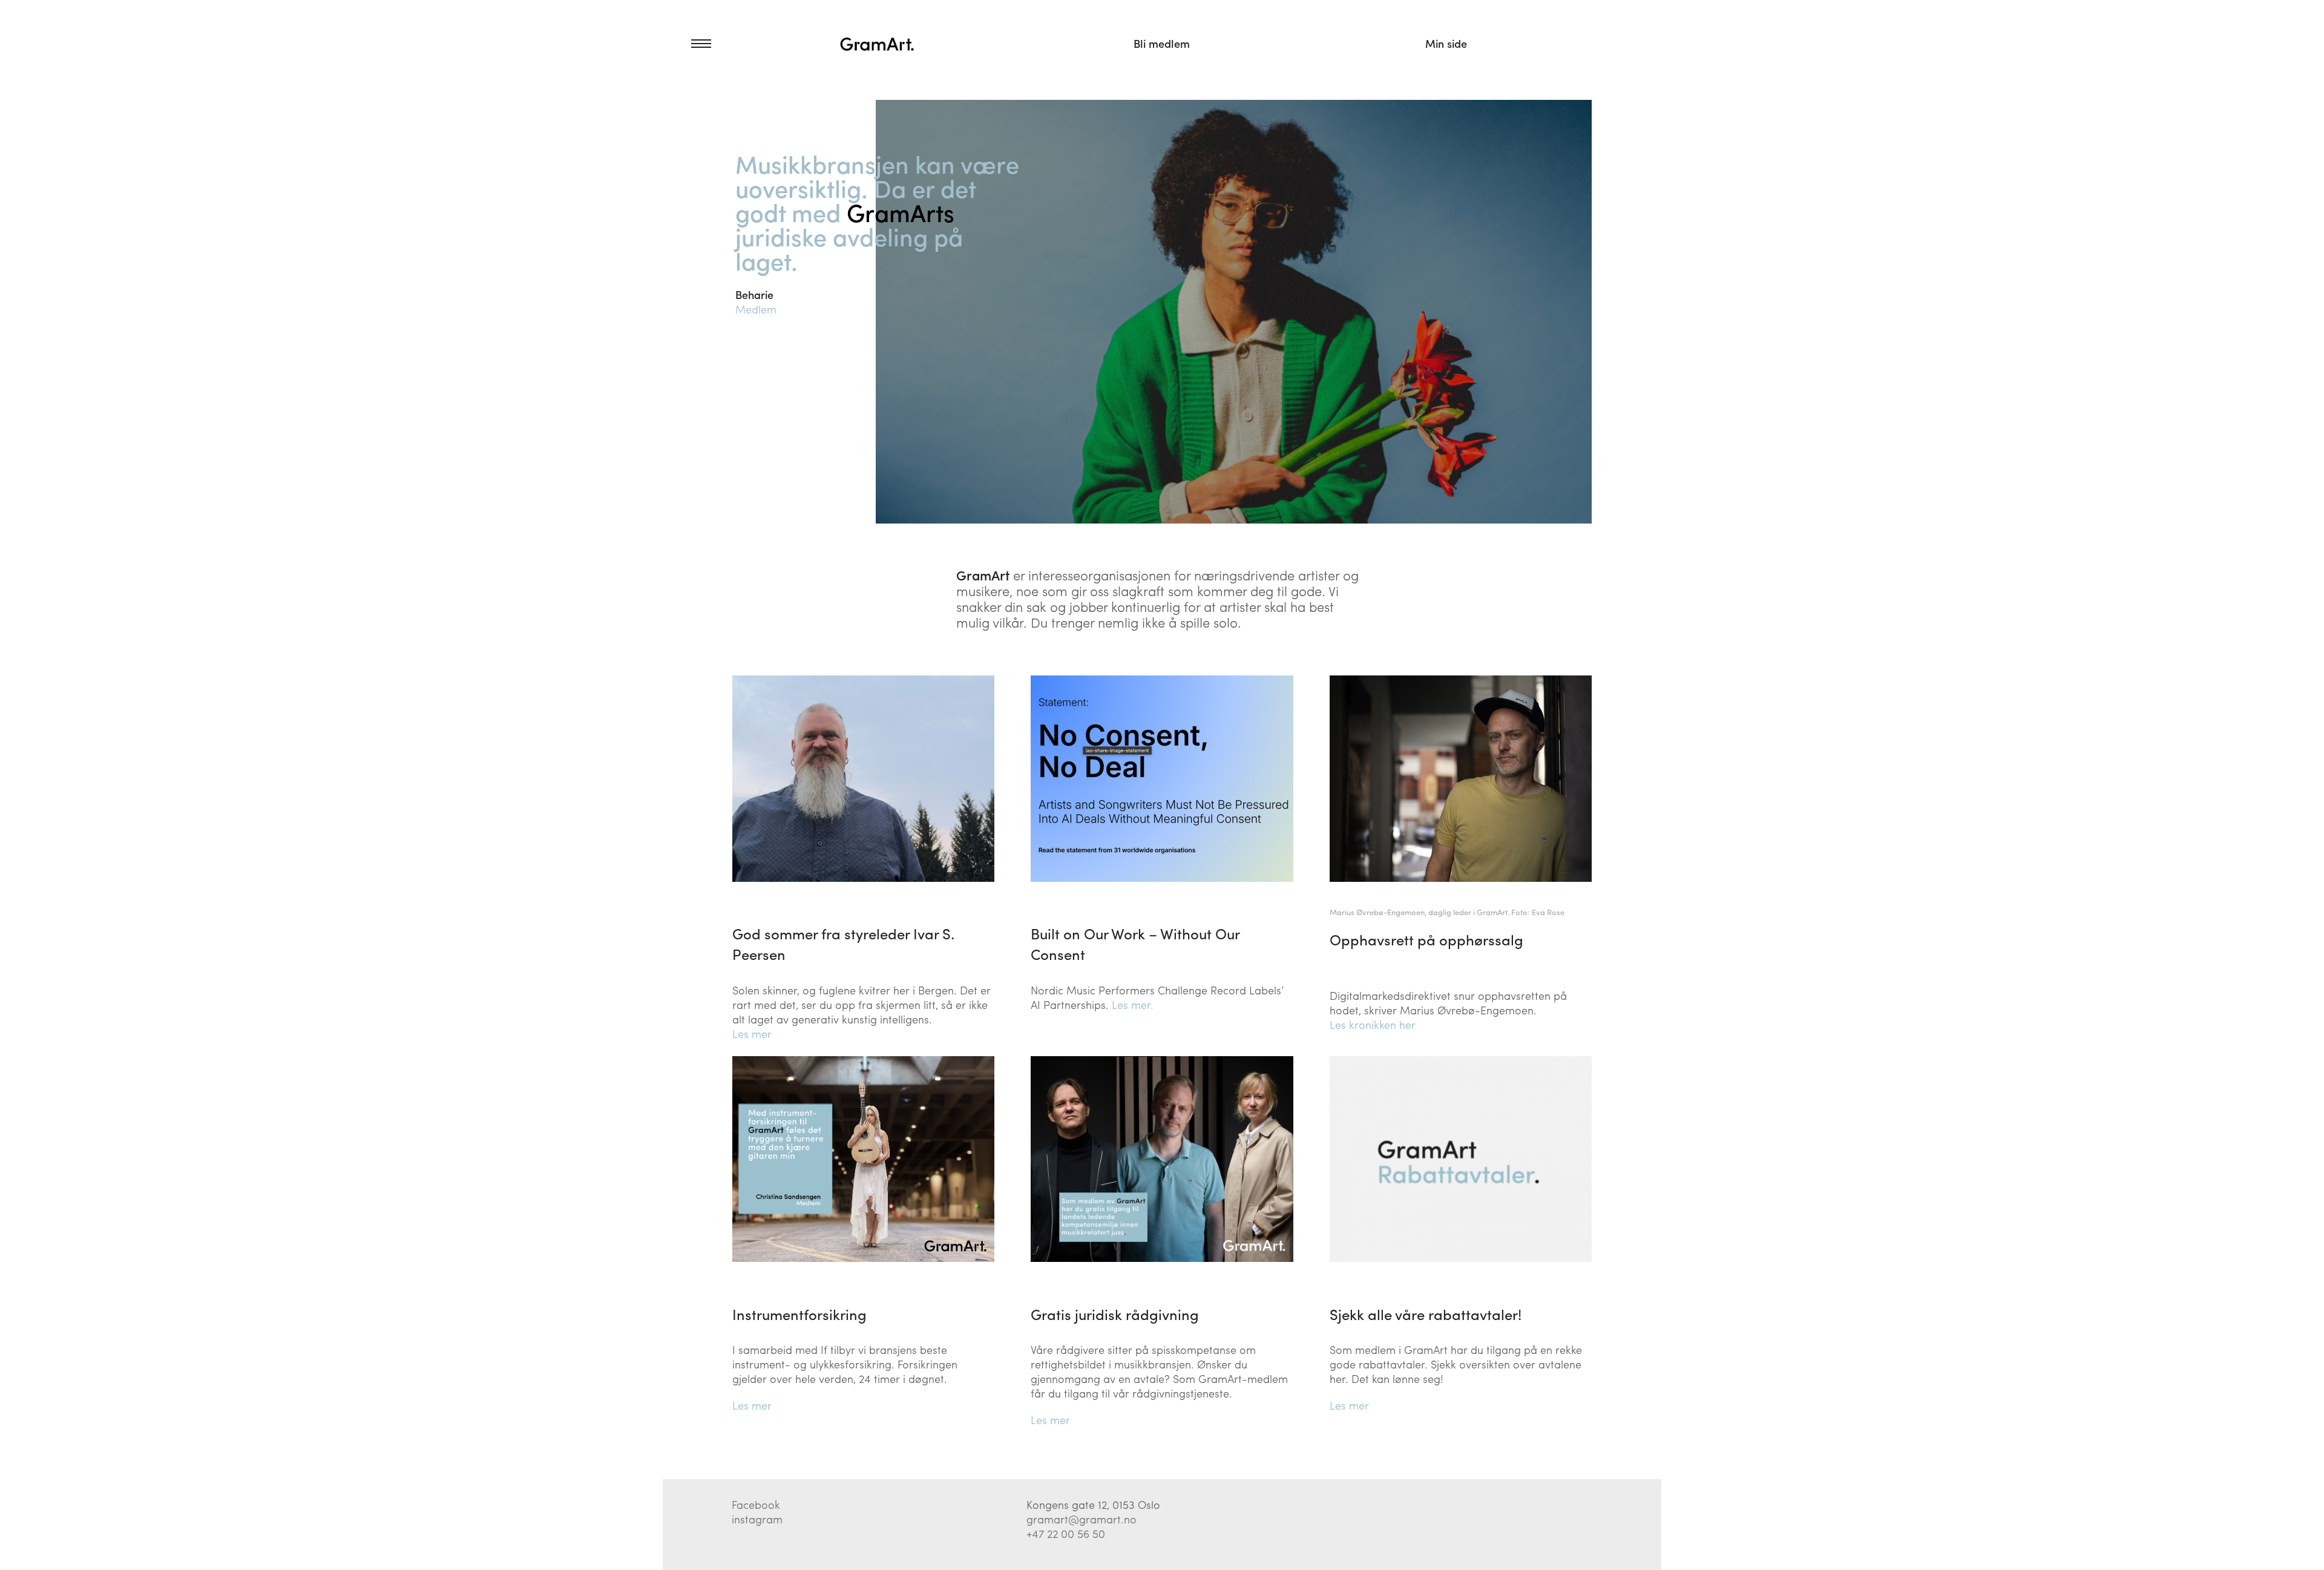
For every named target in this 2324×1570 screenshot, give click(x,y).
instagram (757, 1519)
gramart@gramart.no (1082, 1519)
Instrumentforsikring (799, 1314)
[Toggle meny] (687, 44)
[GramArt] (878, 44)
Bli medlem (1162, 43)
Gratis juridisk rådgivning (1115, 1314)
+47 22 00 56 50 (1066, 1533)
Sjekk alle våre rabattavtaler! (1426, 1314)
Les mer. (1133, 1004)
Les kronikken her (1373, 1024)
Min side (1446, 43)
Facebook (756, 1504)
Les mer (752, 1033)
